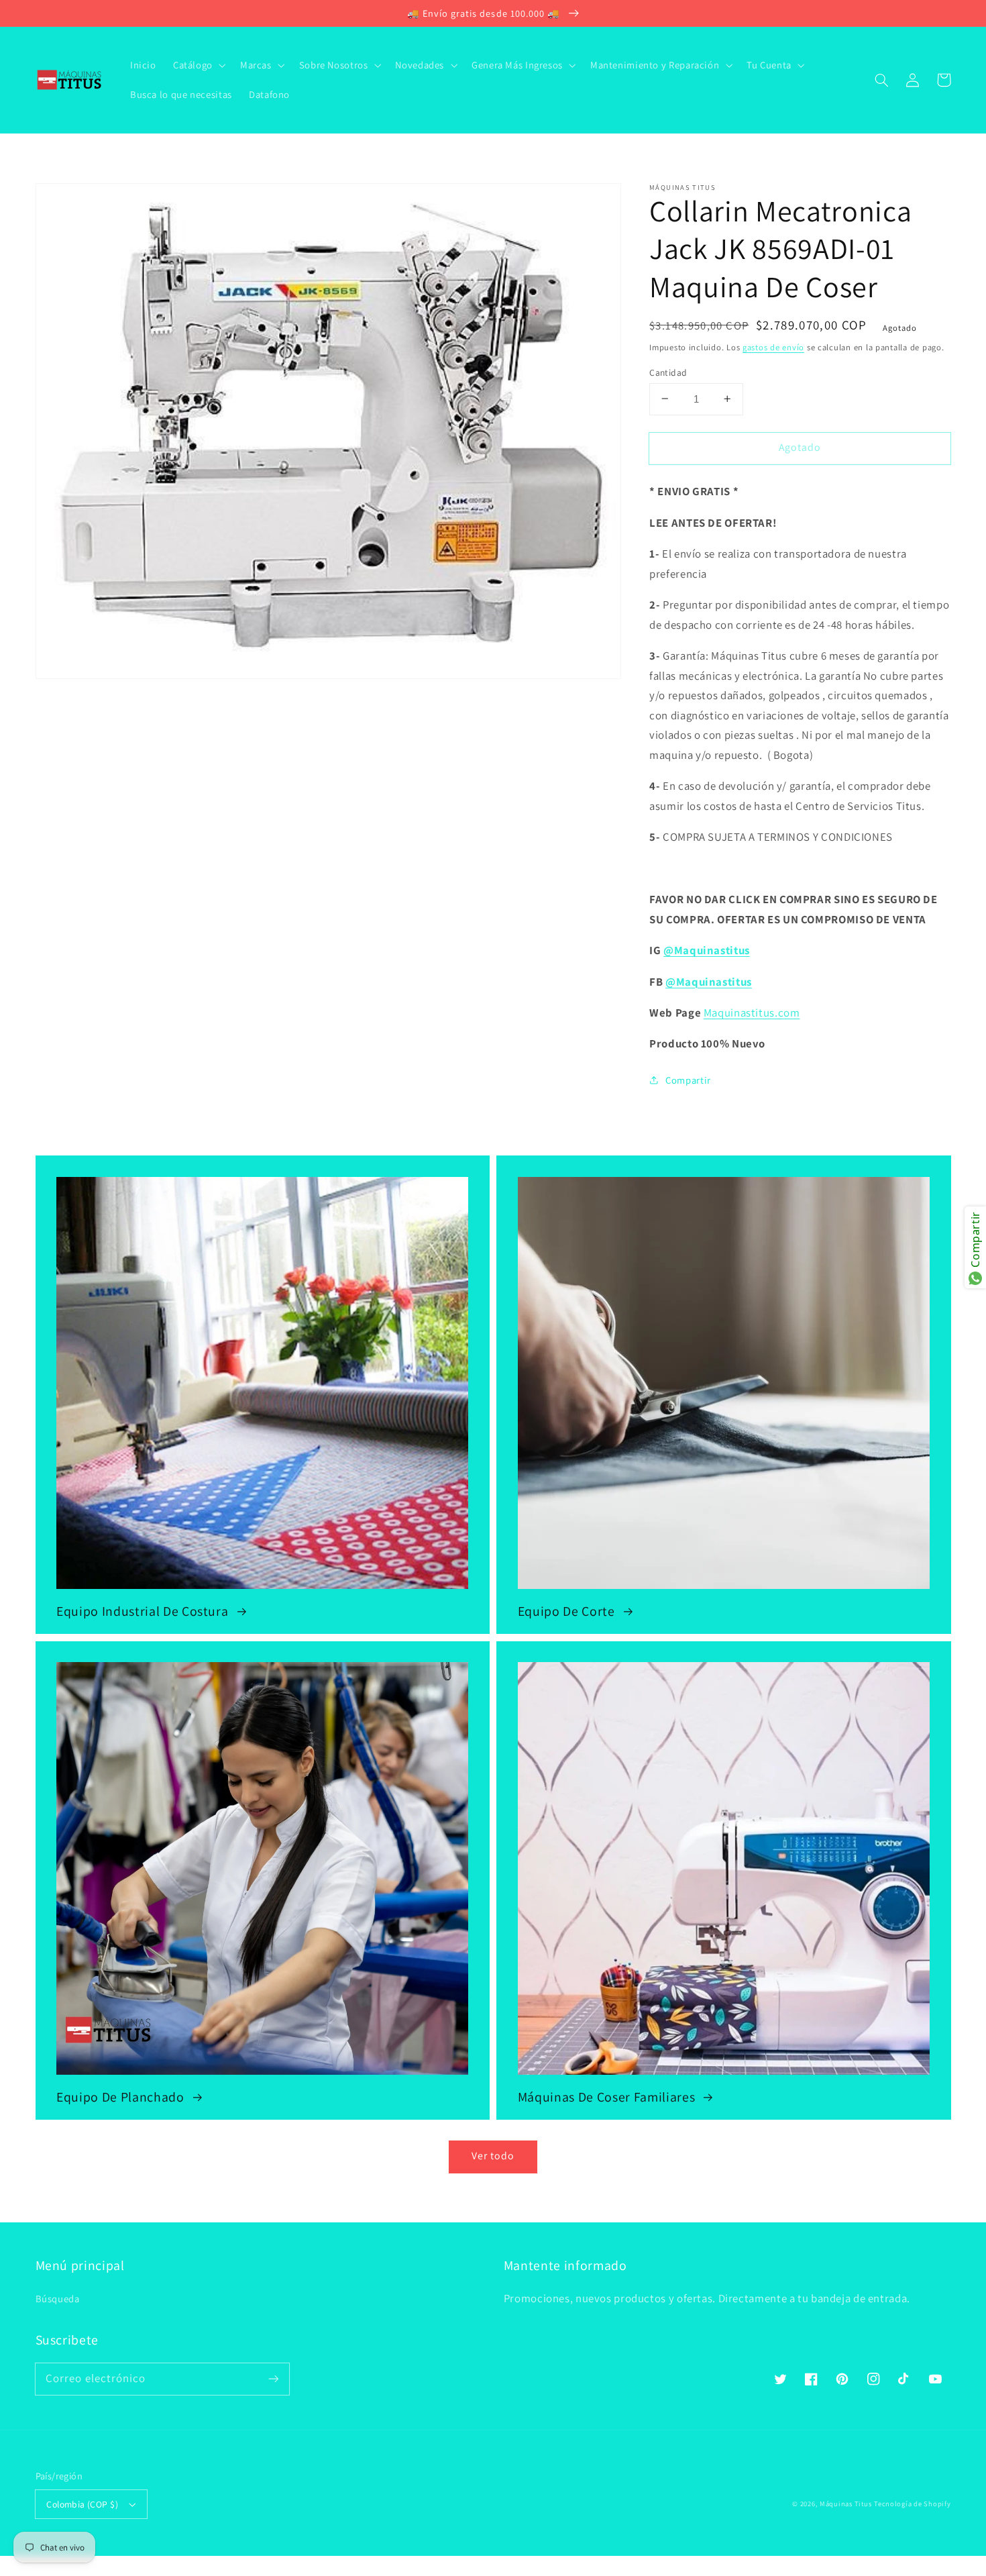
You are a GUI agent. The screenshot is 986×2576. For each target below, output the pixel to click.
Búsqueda (58, 2299)
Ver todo (493, 2156)
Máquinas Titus (845, 2504)
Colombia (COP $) (82, 2504)
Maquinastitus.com (752, 1012)
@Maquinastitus (707, 949)
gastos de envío (773, 347)
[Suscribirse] (273, 2379)
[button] (882, 80)
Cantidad (668, 372)
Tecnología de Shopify (912, 2504)
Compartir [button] (688, 1079)
